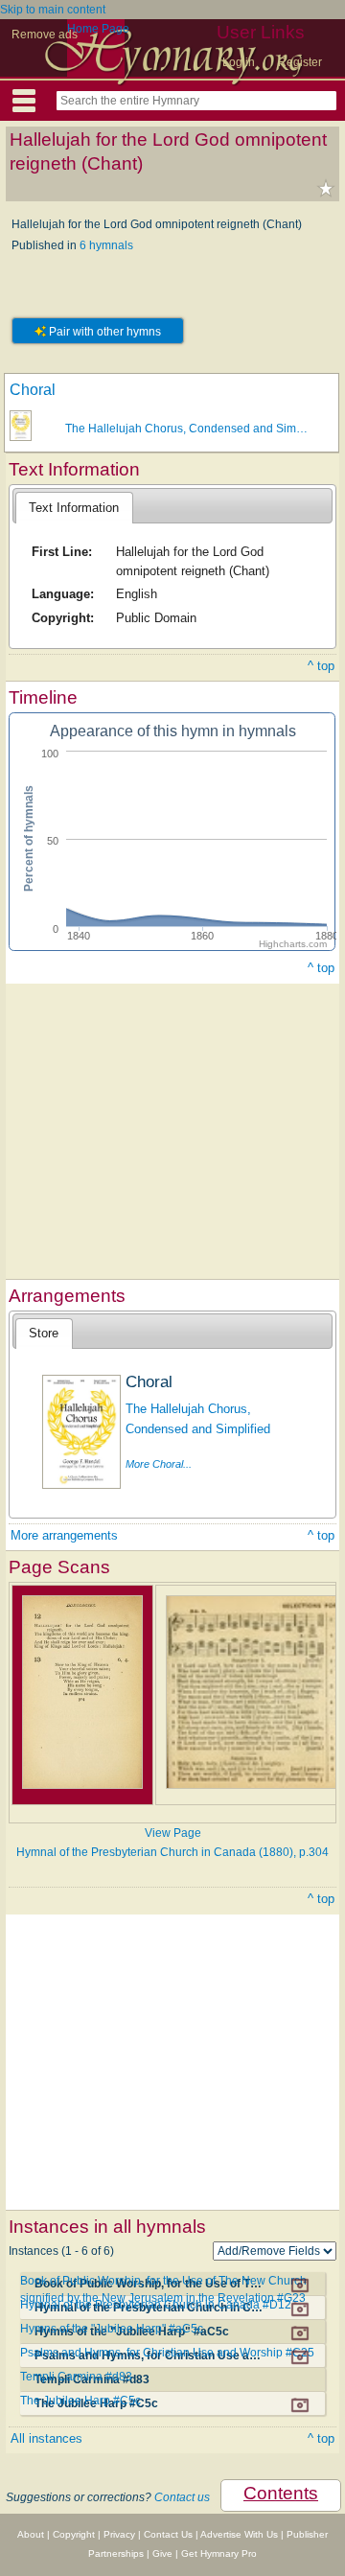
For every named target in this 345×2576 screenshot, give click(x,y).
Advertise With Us (239, 2534)
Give (162, 2553)
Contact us (182, 2497)
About (31, 2534)
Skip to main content (53, 10)
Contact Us (168, 2534)
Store (44, 1333)
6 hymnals (106, 245)
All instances (46, 2438)
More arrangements (64, 1535)
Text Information (74, 508)
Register (300, 62)
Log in (239, 62)
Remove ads (45, 35)
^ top (321, 666)
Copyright (74, 2534)
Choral (33, 390)
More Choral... (159, 1464)
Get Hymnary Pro (219, 2553)
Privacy (119, 2534)
